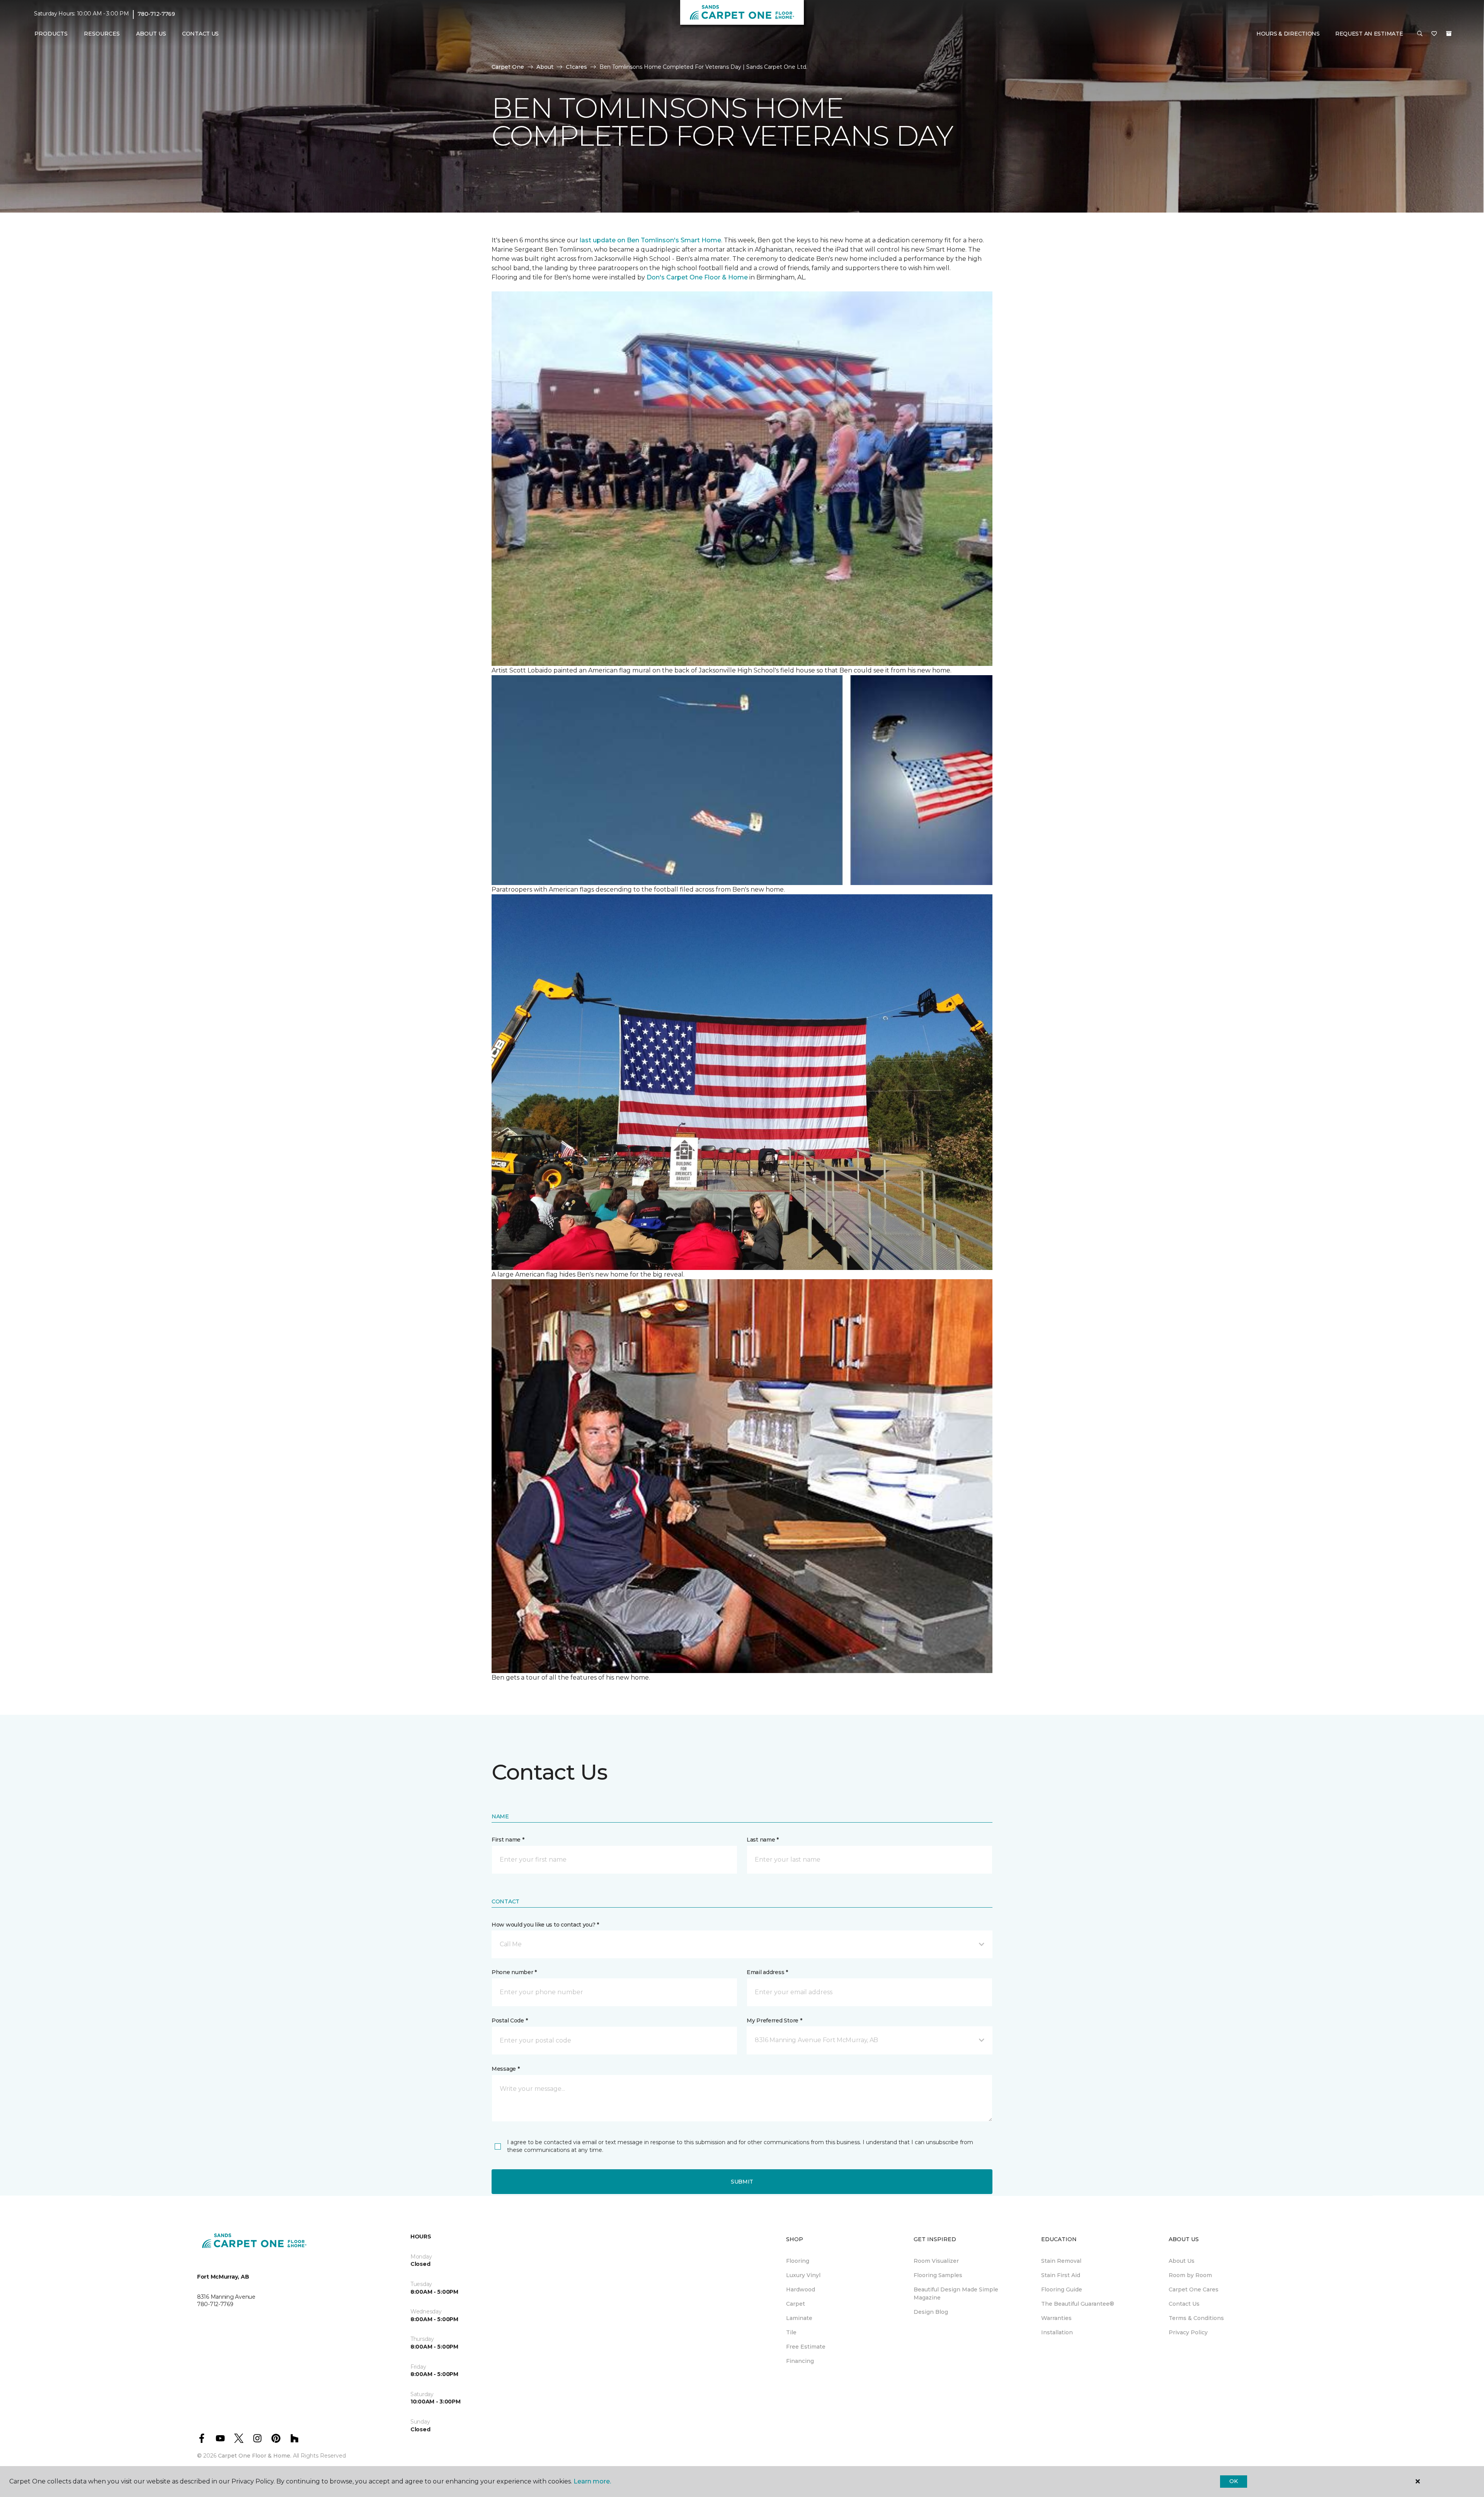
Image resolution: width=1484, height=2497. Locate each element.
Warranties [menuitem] (1056, 2318)
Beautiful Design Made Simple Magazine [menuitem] (956, 2294)
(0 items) (1449, 34)
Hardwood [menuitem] (801, 2289)
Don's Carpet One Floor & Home (698, 277)
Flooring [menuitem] (798, 2261)
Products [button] (51, 34)
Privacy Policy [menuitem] (1188, 2332)
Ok (1233, 2481)
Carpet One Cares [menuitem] (1194, 2289)
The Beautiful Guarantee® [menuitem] (1078, 2304)
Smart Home (701, 240)
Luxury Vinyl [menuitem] (803, 2275)
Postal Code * (510, 2020)
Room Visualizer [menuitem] (936, 2261)
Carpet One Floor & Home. (255, 2456)
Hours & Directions (1288, 34)
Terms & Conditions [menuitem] (1196, 2318)
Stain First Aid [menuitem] (1061, 2275)
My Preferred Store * (774, 2020)
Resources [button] (102, 34)
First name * (508, 1840)
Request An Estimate (1369, 34)
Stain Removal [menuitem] (1061, 2261)
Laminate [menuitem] (799, 2318)
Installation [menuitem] (1057, 2332)
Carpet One (508, 67)
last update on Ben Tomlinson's (630, 240)
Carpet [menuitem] (796, 2304)
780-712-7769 (156, 14)
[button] (1420, 34)
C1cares (576, 67)
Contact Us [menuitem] (200, 34)
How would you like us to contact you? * (545, 1925)
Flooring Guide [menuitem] (1062, 2289)
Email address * (767, 1972)
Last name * (763, 1840)
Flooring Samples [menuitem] (938, 2275)
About (545, 67)
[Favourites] (1434, 34)
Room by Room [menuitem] (1190, 2275)
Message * (505, 2069)
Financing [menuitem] (800, 2361)
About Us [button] (151, 34)
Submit (742, 2182)
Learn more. (592, 2481)
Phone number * (514, 1972)
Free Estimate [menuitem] (806, 2347)
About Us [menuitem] (1182, 2261)
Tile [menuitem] (791, 2332)
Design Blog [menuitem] (931, 2312)
